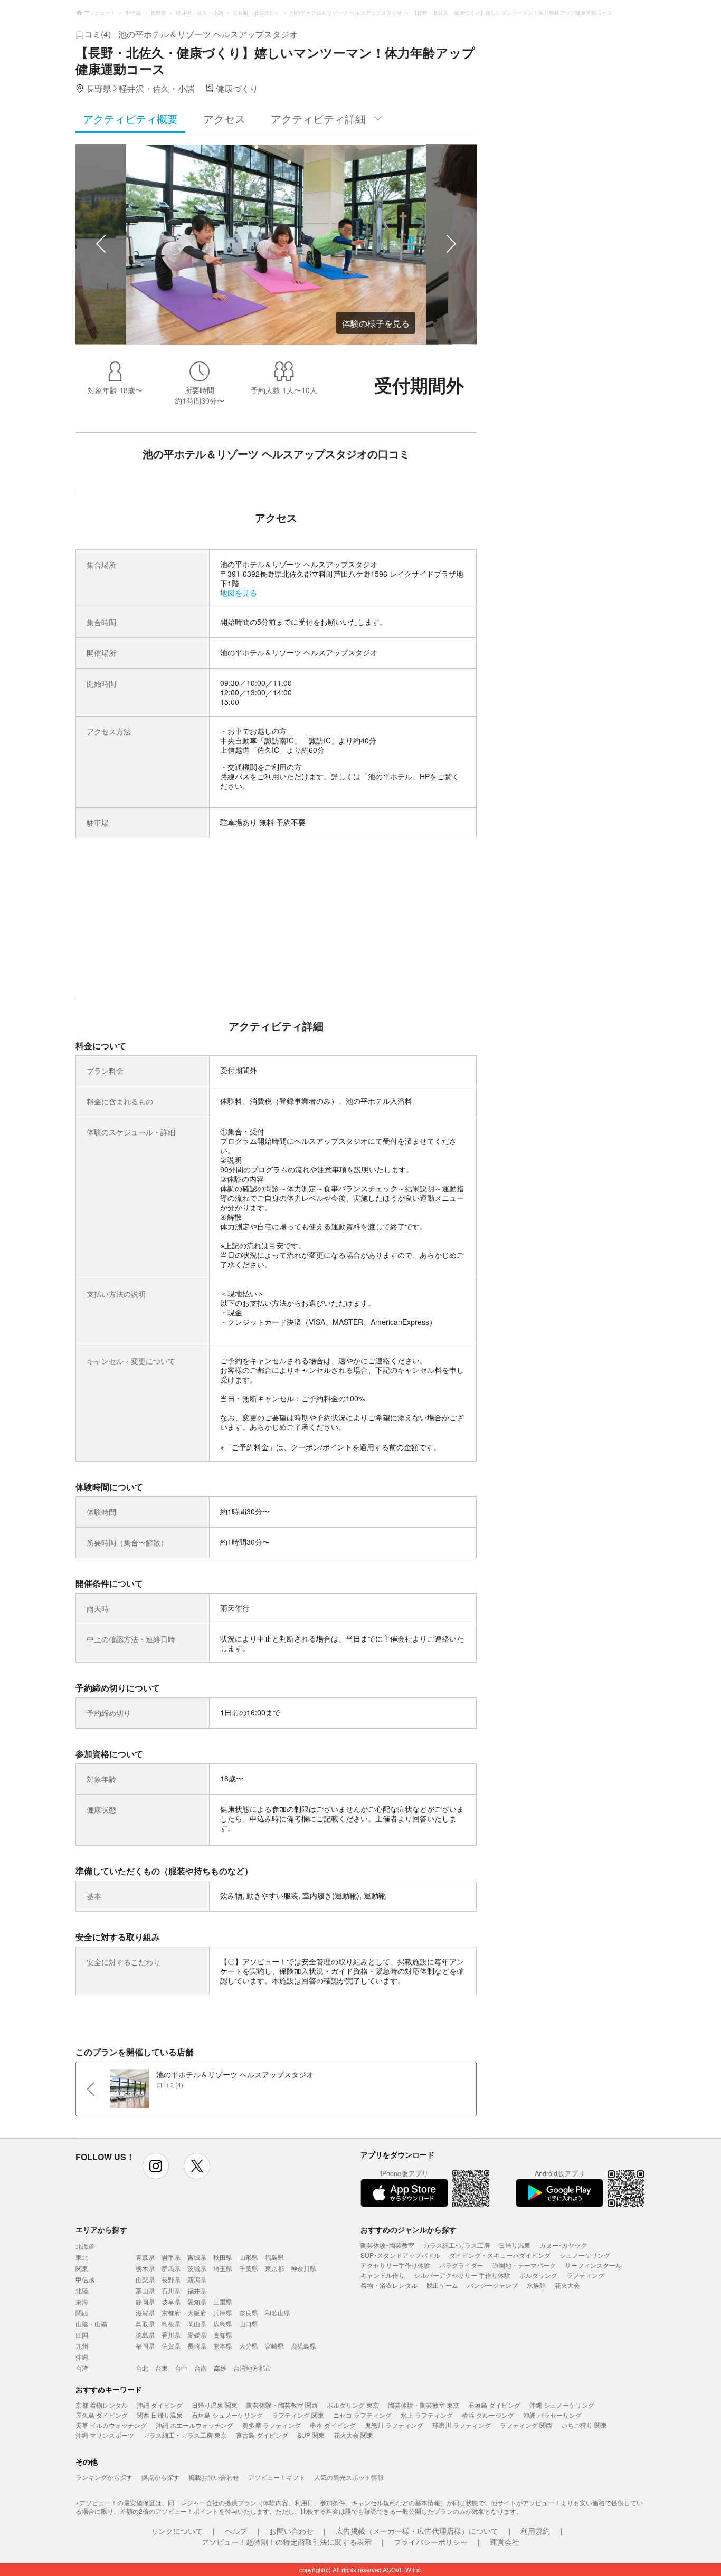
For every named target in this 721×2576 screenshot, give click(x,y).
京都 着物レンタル (102, 2405)
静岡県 (145, 2301)
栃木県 (145, 2268)
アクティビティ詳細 (318, 118)
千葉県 (249, 2268)
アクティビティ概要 (130, 118)
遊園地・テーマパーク (524, 2265)
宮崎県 (274, 2346)
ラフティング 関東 (298, 2415)
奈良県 (249, 2312)
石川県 (171, 2290)
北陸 (82, 2290)
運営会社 (505, 2542)
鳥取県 (145, 2324)
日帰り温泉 (515, 2245)
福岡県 (145, 2346)
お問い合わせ (291, 2531)
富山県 (145, 2290)
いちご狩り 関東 (584, 2425)
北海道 (85, 2246)
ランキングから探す (104, 2477)
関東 (82, 2268)
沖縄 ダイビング (160, 2405)
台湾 (82, 2368)
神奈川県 (303, 2268)
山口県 (249, 2324)
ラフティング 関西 (526, 2425)
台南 (201, 2368)
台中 (181, 2368)
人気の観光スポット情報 (349, 2477)
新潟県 (197, 2279)
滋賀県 (145, 2312)
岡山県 (197, 2324)
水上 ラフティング (427, 2415)
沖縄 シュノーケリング (562, 2405)
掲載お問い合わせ (214, 2477)
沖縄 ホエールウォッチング (195, 2425)
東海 (82, 2301)
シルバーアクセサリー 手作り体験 (462, 2275)
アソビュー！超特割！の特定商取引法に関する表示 (287, 2542)
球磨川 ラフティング (462, 2425)
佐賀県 (171, 2346)
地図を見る (239, 593)
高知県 (223, 2335)
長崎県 (197, 2346)
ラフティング (585, 2275)
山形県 (249, 2257)
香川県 (171, 2335)
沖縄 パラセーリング (552, 2415)
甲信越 (85, 2279)
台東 (162, 2368)
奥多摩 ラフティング (272, 2425)
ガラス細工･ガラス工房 (457, 2245)
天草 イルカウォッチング (111, 2425)
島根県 (171, 2324)
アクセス (224, 118)
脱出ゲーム (442, 2285)
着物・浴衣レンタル (389, 2285)
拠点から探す (160, 2477)
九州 (82, 2346)
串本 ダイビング (333, 2425)
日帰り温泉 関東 (215, 2405)
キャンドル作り (383, 2275)
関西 (82, 2312)
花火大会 (567, 2285)
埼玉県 (223, 2268)
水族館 (536, 2285)
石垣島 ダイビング (494, 2405)
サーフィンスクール (593, 2265)
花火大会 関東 (353, 2435)
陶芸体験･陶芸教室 (387, 2245)
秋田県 (223, 2257)
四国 (82, 2335)
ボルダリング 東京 (353, 2405)
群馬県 (171, 2268)
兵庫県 (223, 2312)
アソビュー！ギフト (277, 2477)
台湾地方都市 (252, 2368)
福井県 (197, 2290)
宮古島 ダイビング (262, 2435)
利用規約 (535, 2531)
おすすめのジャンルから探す (409, 2229)
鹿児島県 (303, 2346)
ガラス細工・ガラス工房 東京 (185, 2435)
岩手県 (171, 2257)
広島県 (223, 2324)
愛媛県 (197, 2335)
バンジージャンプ (492, 2285)
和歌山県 (278, 2312)
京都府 (171, 2312)
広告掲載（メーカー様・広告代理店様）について (417, 2531)
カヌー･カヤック (563, 2245)
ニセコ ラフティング (362, 2415)
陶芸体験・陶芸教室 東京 (424, 2405)
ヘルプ (236, 2531)
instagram (156, 2166)
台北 (142, 2368)
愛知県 (197, 2301)
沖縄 (82, 2357)
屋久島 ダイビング (102, 2415)
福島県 (274, 2257)
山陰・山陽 (91, 2324)
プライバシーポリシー (431, 2542)
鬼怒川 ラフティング (394, 2425)
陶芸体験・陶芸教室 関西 (282, 2405)
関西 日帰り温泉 (160, 2415)
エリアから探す (101, 2229)
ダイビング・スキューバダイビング (500, 2255)
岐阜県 (171, 2301)
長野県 (171, 2279)
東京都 (274, 2268)
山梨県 (145, 2279)
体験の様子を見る (376, 323)
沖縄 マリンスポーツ (105, 2435)
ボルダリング (538, 2275)
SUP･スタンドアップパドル (400, 2255)
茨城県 (197, 2268)
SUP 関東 (311, 2435)
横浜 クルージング (488, 2415)
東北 (82, 2257)
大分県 (249, 2346)
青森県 (145, 2257)
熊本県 (223, 2346)
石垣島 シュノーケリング (227, 2415)
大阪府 (197, 2312)
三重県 (223, 2301)
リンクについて (177, 2531)
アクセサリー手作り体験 (395, 2265)
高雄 (220, 2368)
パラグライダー (461, 2265)
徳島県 (145, 2335)
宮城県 (197, 2257)
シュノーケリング (585, 2255)
